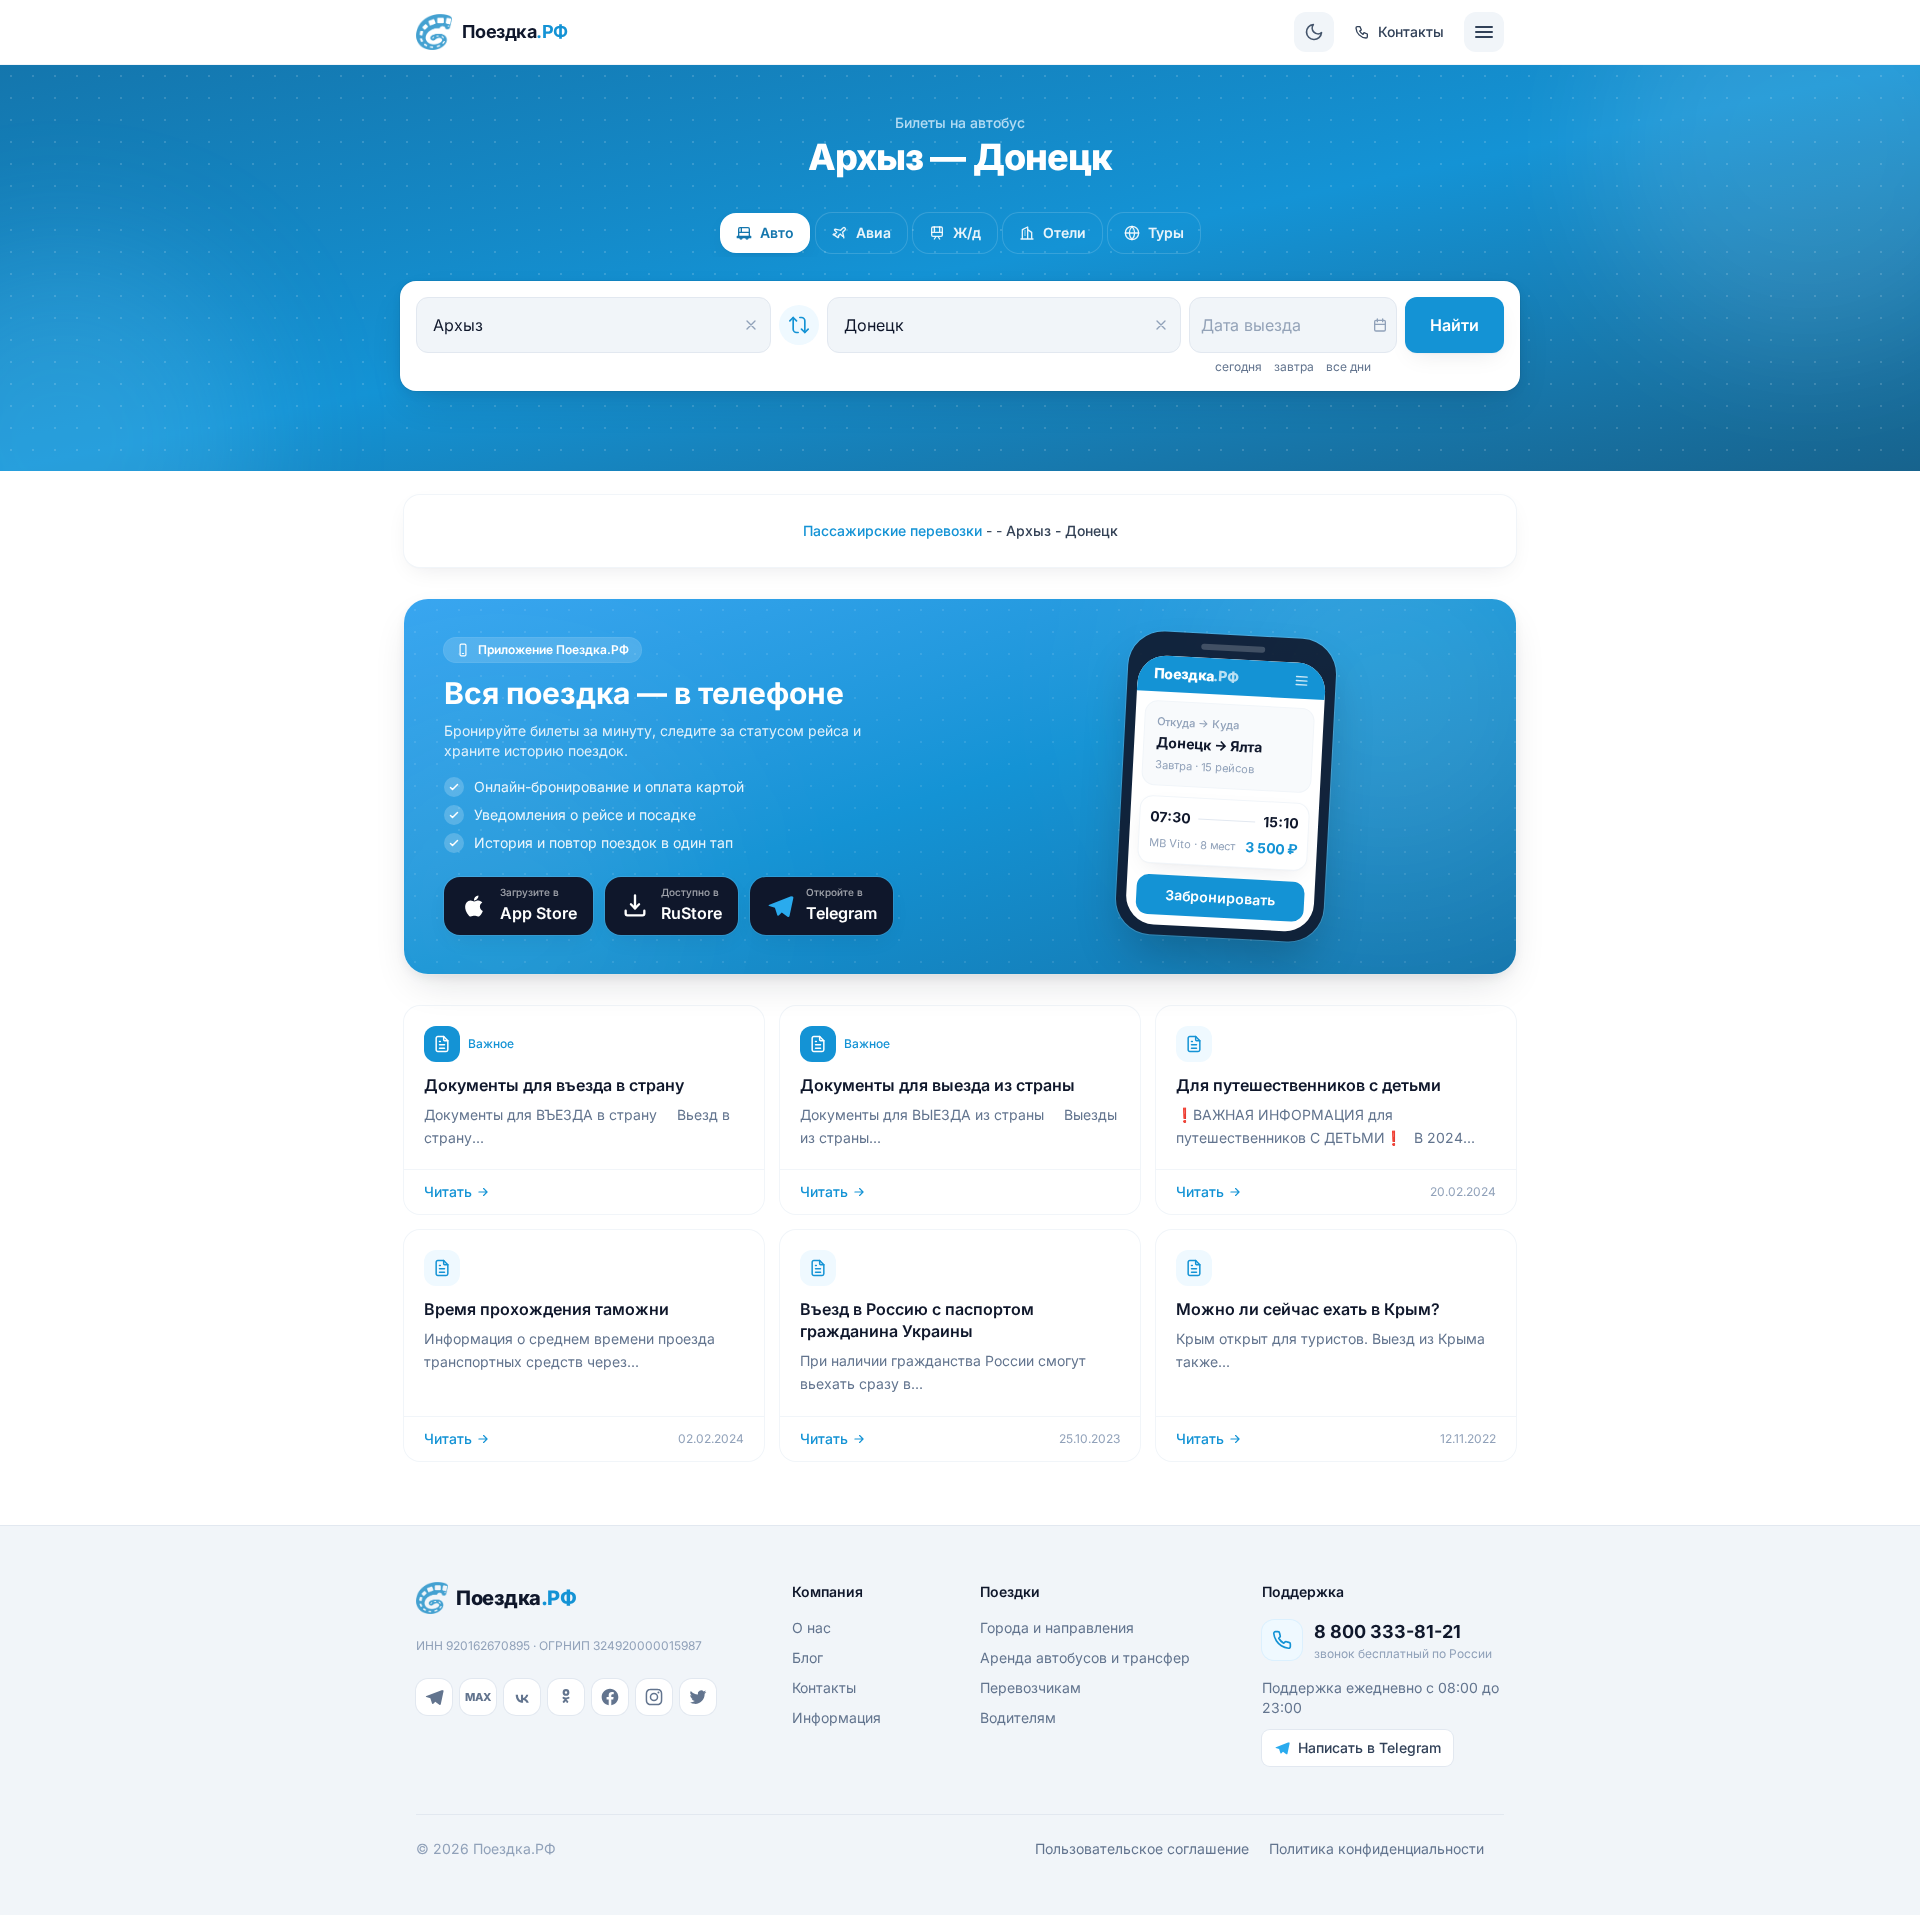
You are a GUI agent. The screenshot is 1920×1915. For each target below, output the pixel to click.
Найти (1454, 325)
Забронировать (1220, 897)
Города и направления (1057, 1627)
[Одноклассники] (566, 1697)
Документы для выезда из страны (937, 1085)
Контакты (824, 1687)
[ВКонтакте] (522, 1697)
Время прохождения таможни (546, 1309)
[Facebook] (610, 1697)
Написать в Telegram (1369, 1747)
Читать (448, 1191)
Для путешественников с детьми (1308, 1085)
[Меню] (1484, 32)
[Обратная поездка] (799, 325)
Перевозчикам (1030, 1687)
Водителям (1018, 1717)
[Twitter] (698, 1697)
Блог (807, 1657)
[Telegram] (434, 1697)
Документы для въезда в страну (554, 1085)
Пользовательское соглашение (1142, 1848)
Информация (836, 1717)
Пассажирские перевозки (892, 530)
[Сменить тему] (1314, 32)
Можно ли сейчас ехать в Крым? (1308, 1309)
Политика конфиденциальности (1376, 1848)
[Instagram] (654, 1697)
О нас (811, 1627)
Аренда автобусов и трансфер (1085, 1657)
